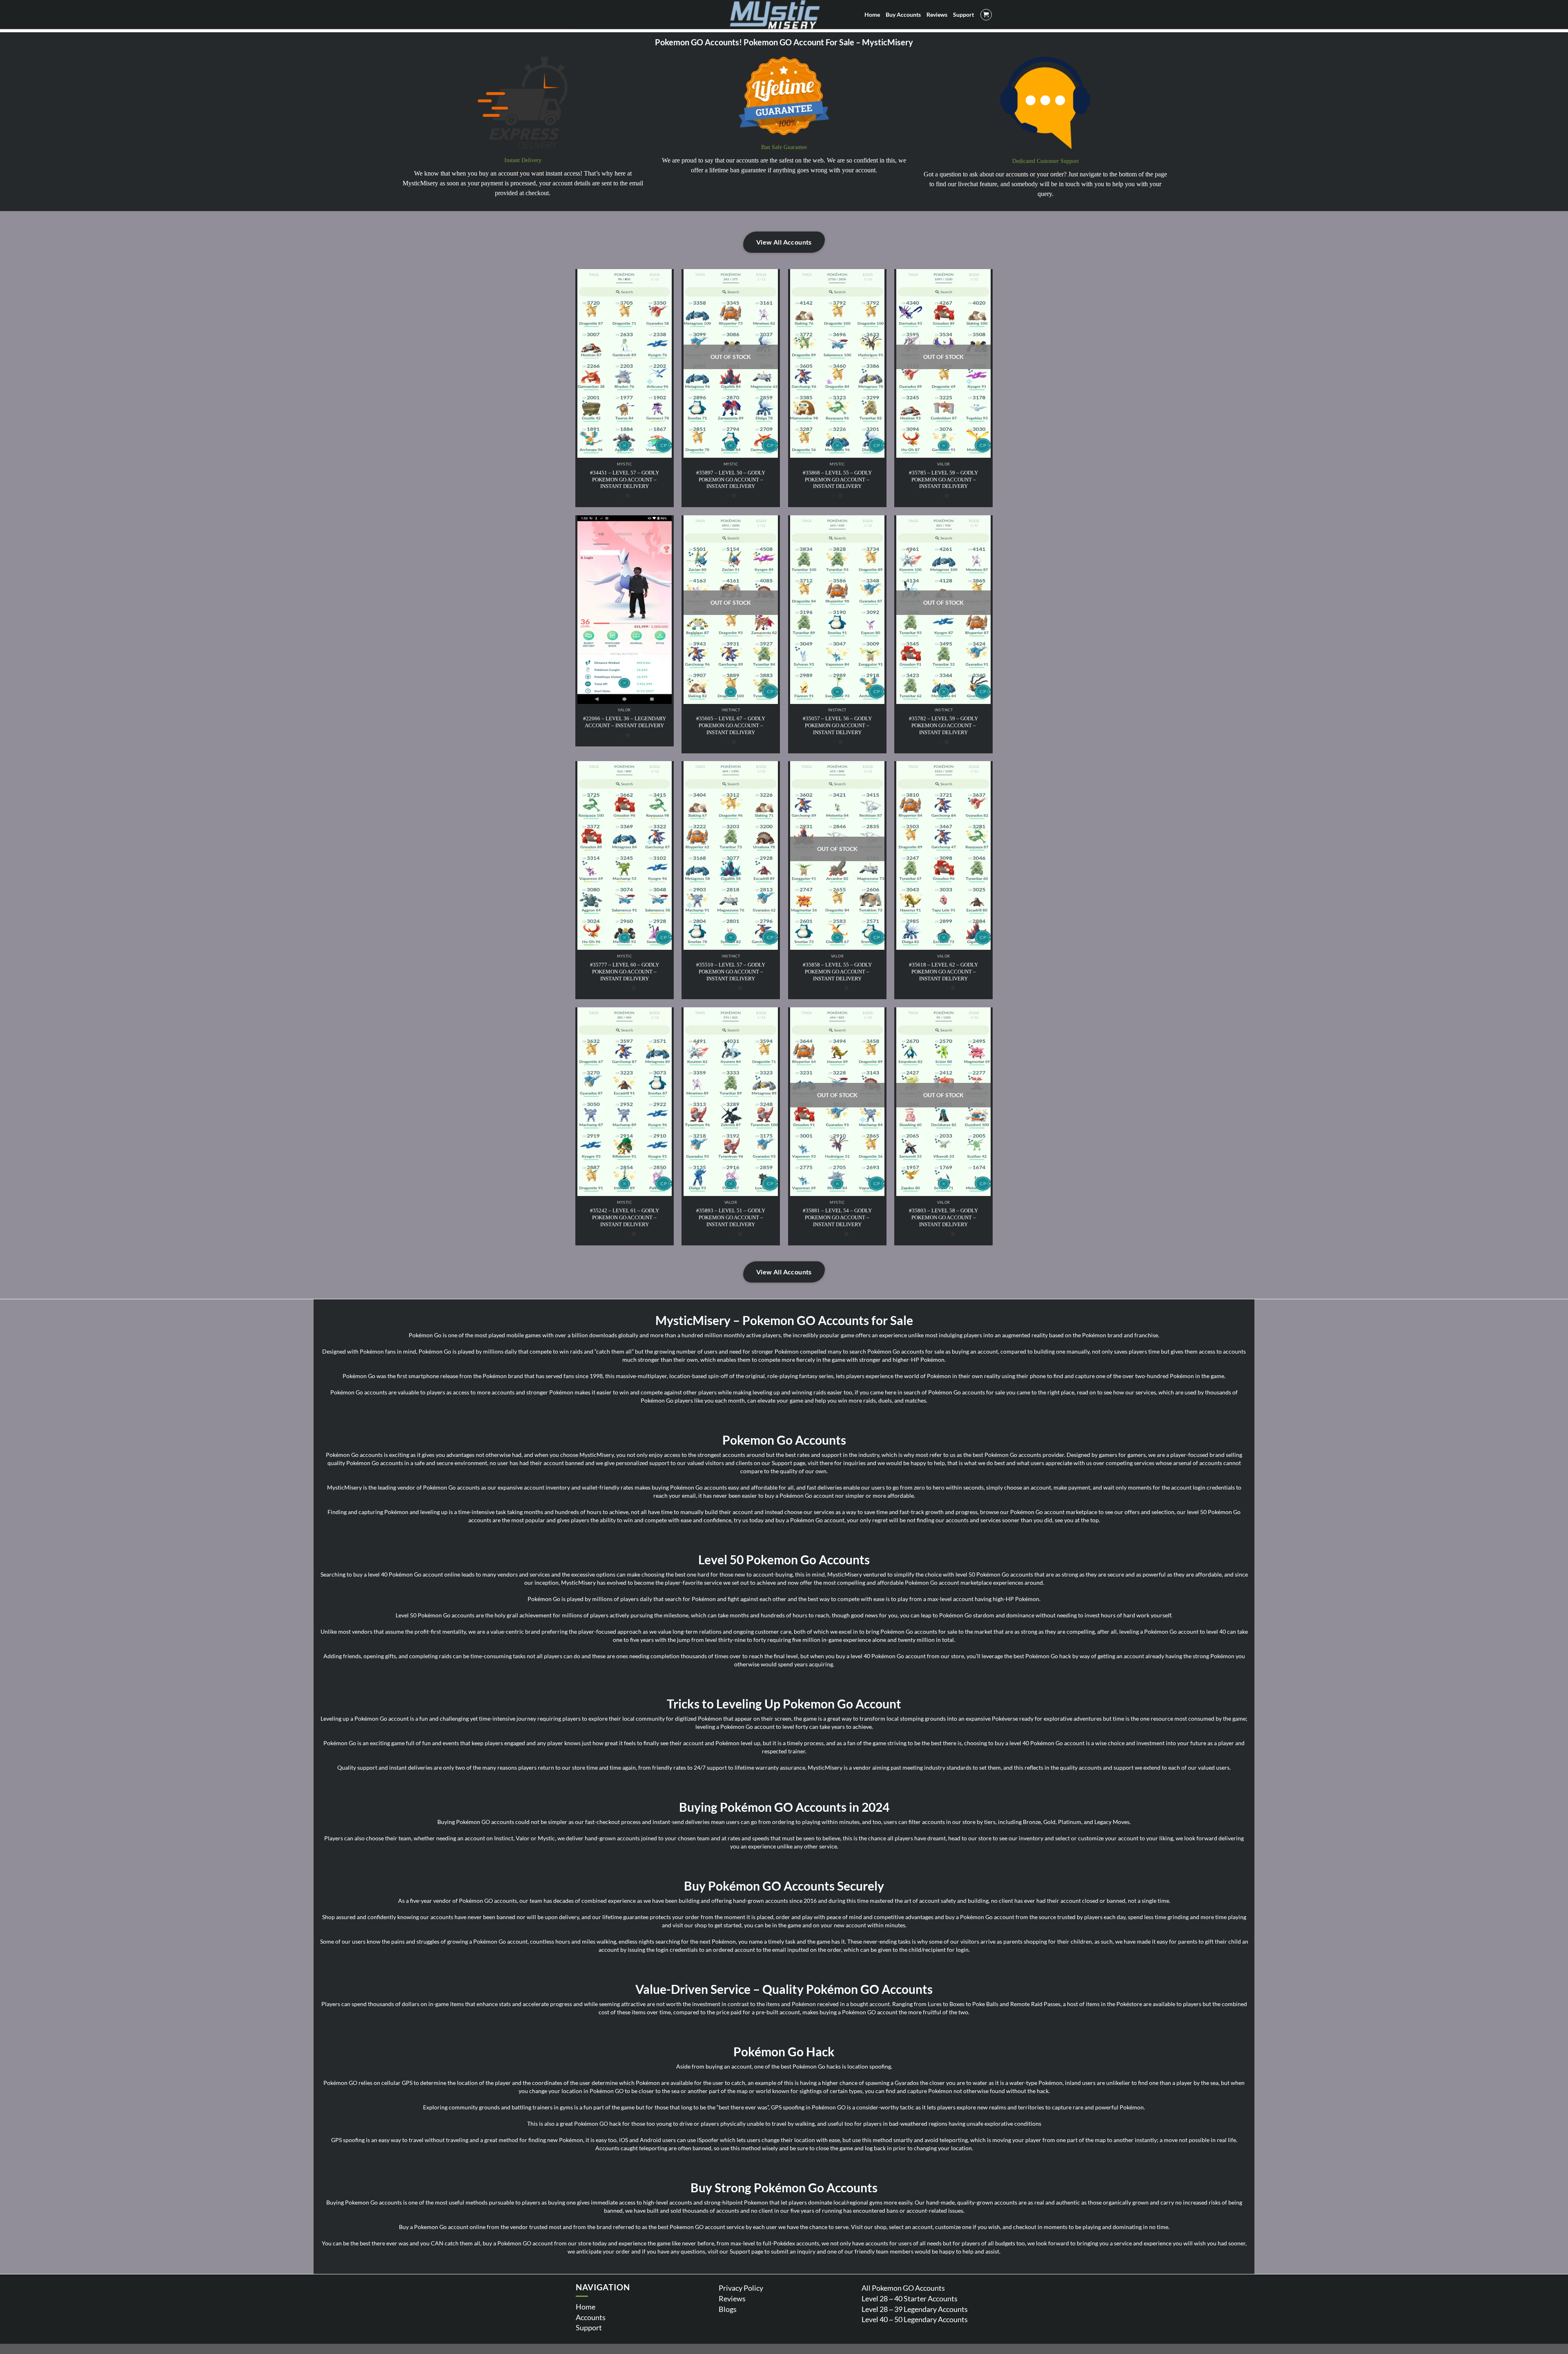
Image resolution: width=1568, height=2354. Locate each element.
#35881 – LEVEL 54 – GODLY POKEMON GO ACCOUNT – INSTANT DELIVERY (837, 1217)
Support (589, 2327)
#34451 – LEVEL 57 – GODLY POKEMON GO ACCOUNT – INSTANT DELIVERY (625, 480)
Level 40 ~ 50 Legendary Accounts (915, 2319)
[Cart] (986, 15)
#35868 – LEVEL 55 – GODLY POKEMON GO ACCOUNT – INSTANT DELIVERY (837, 480)
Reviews (732, 2298)
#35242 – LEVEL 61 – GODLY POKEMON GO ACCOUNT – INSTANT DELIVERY (625, 1217)
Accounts (591, 2317)
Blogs (728, 2309)
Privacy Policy (741, 2288)
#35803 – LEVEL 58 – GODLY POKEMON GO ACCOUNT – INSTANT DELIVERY (943, 1217)
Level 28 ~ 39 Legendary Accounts (915, 2309)
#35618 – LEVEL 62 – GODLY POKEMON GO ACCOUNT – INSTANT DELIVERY (943, 972)
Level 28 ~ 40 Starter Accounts (910, 2298)
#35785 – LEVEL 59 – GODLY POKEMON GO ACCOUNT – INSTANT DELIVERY (943, 480)
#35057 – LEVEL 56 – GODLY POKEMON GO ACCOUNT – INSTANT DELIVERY (837, 725)
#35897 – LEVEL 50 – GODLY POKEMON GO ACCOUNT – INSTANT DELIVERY (731, 480)
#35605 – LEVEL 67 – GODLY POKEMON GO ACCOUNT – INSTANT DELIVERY (731, 725)
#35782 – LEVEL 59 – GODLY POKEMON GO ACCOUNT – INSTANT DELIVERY (943, 725)
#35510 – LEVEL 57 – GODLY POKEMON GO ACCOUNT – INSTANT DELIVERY (731, 972)
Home (586, 2307)
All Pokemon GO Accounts (903, 2288)
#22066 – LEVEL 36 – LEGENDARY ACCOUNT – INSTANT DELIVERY (625, 722)
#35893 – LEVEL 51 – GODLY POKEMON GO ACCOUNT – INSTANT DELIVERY (731, 1217)
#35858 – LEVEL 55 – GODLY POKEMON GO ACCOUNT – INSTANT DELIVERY (837, 972)
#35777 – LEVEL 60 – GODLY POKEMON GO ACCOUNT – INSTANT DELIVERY (625, 972)
